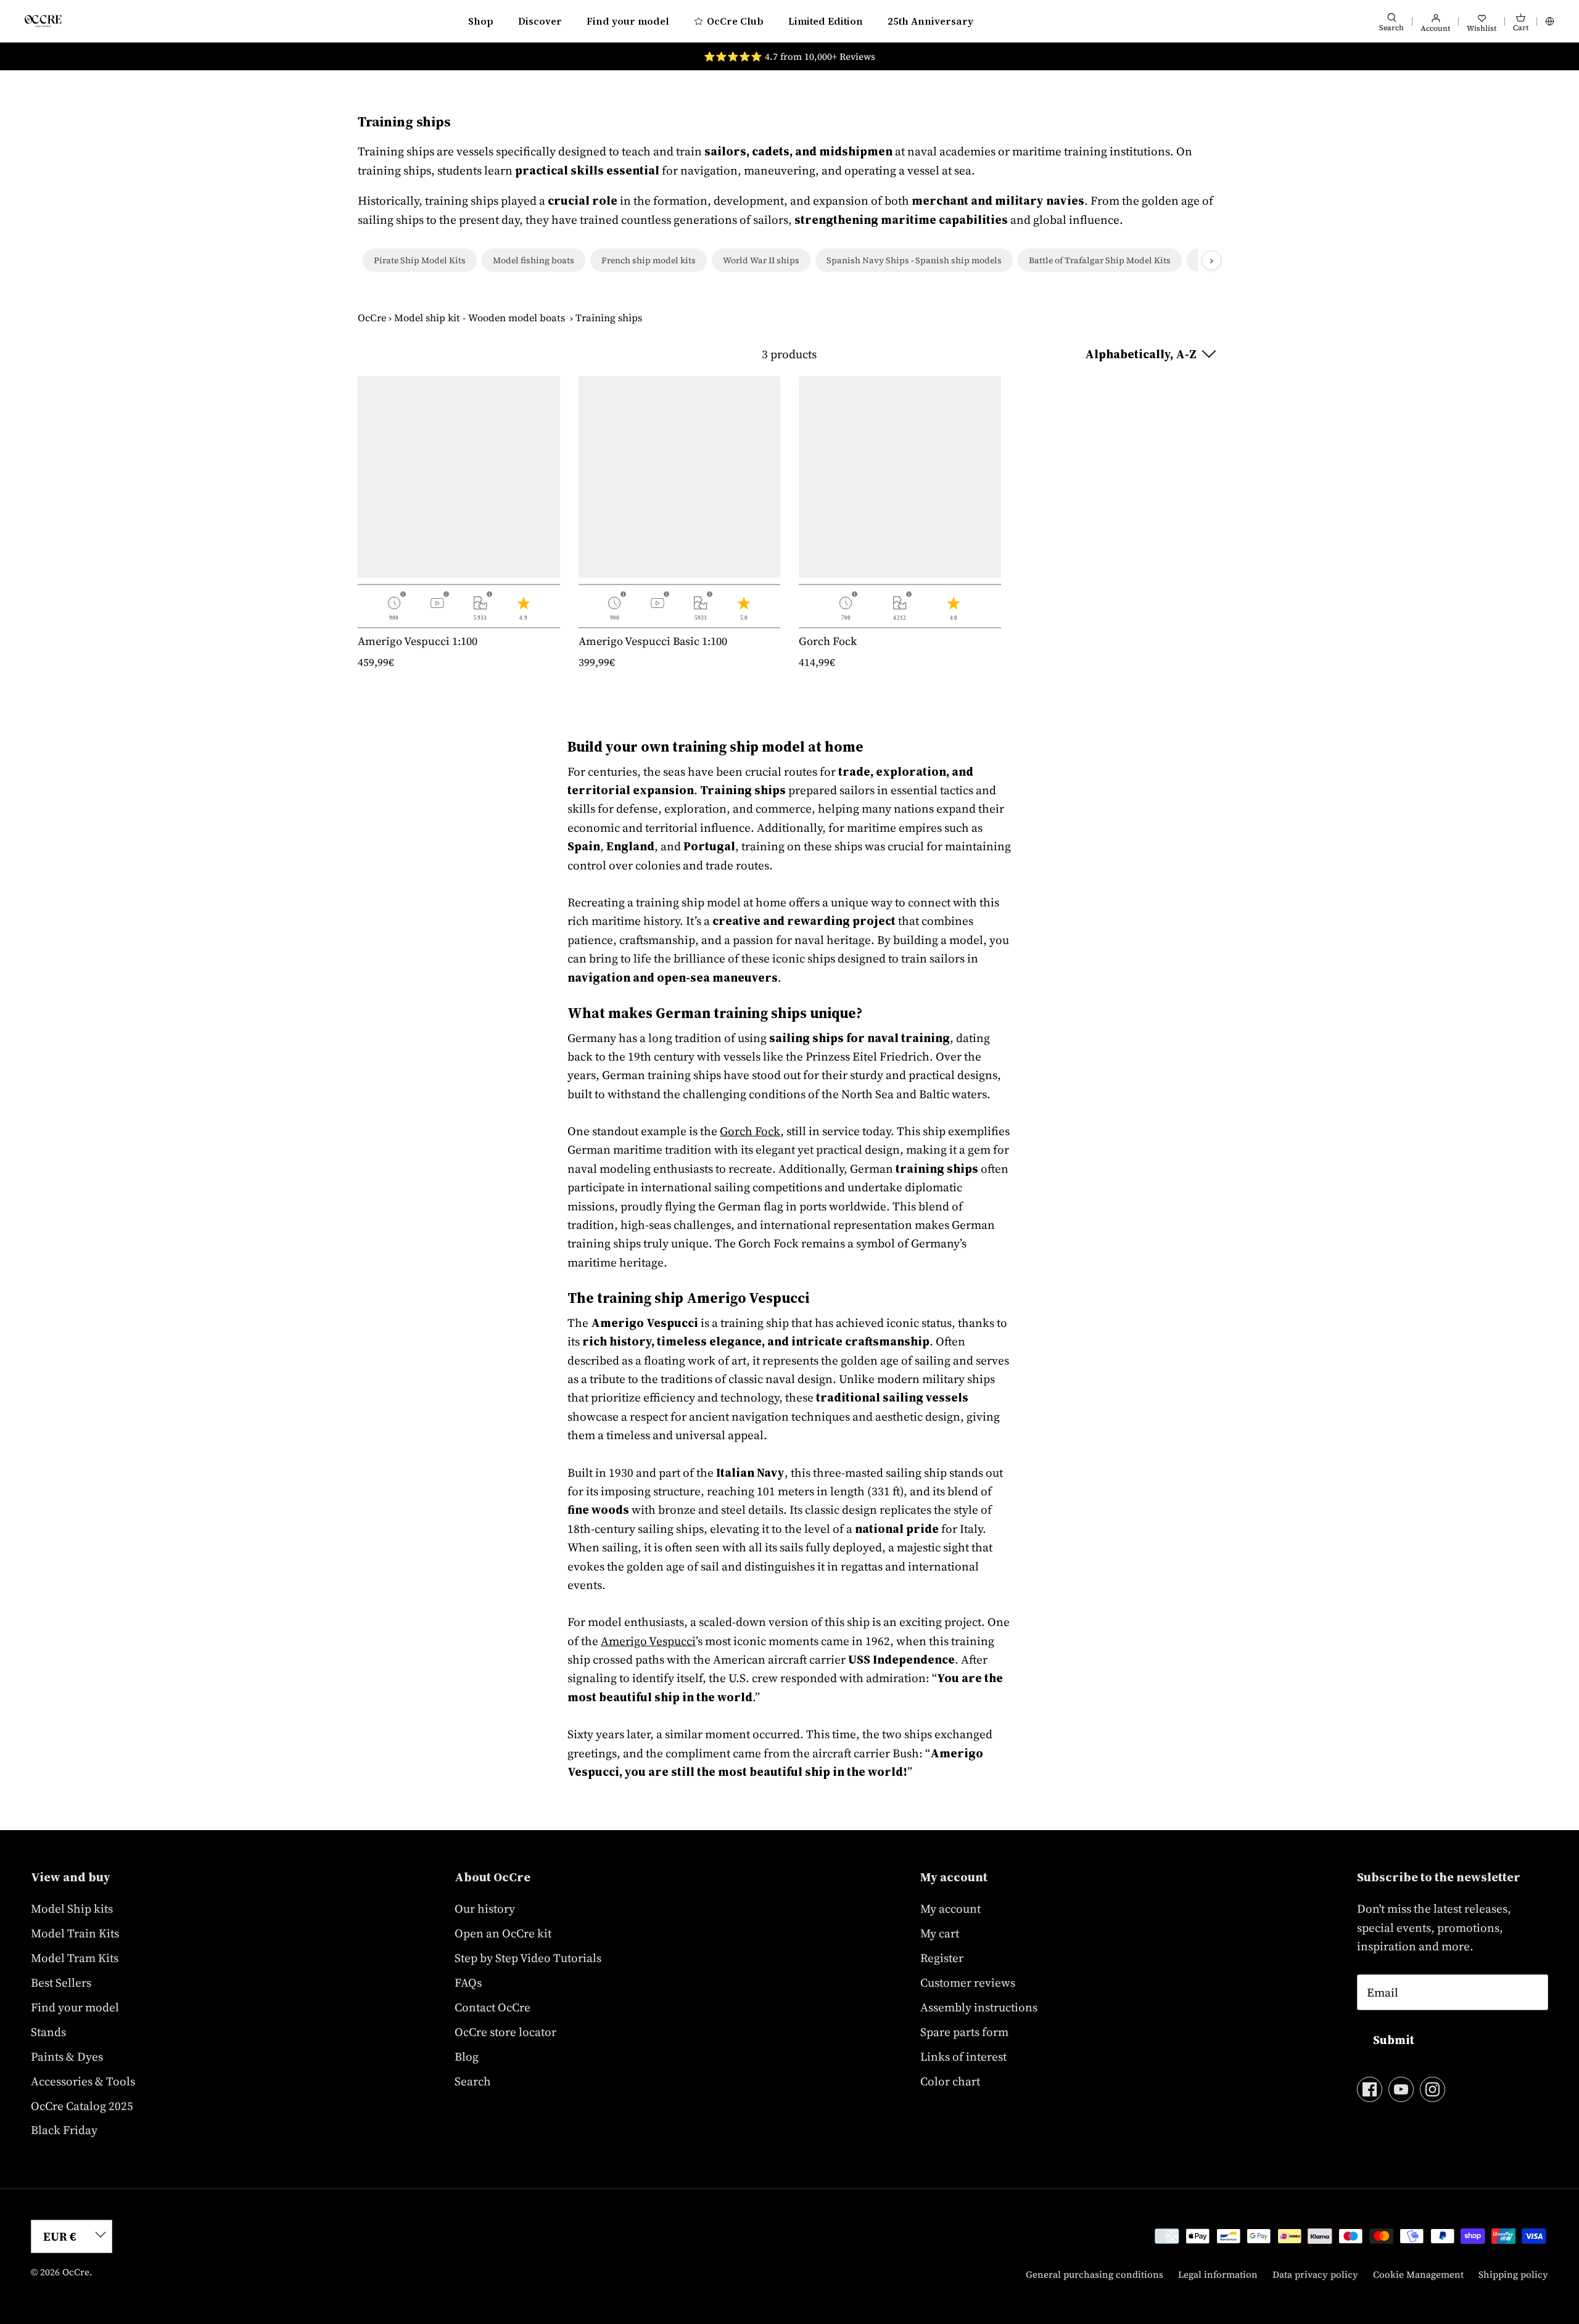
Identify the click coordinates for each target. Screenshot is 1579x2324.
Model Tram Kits (75, 1958)
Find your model (628, 21)
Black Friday (64, 2130)
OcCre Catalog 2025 (82, 2106)
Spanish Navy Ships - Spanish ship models (914, 260)
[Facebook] (1370, 2089)
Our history (485, 1908)
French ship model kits (649, 260)
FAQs (468, 1982)
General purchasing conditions (1095, 2274)
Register (942, 1958)
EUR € (60, 2236)
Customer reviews (968, 1982)
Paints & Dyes (67, 2056)
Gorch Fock (750, 1131)
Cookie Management (1418, 2274)
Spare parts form (964, 2032)
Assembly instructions (979, 2007)
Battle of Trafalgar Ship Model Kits (1100, 260)
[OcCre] (43, 21)
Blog (467, 2056)
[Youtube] (1401, 2089)
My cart (940, 1933)
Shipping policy (1513, 2274)
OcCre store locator (505, 2032)
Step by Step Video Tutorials (528, 1958)
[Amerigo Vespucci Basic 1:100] (680, 477)
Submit (1394, 2040)
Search (473, 2081)
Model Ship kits (72, 1908)
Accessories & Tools (83, 2081)
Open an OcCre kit (503, 1933)
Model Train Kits (75, 1933)
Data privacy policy (1315, 2274)
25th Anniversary (930, 21)
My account (950, 1908)
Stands (48, 2032)
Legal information (1218, 2274)
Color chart (950, 2081)
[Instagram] (1433, 2089)
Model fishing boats (534, 260)
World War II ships (761, 260)
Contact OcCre (493, 2007)
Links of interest (963, 2056)
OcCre (372, 318)
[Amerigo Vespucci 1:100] (459, 477)
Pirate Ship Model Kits (420, 260)
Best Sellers (61, 1982)
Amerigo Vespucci (648, 1641)
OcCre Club (735, 21)
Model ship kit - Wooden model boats (480, 318)
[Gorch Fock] (900, 477)
